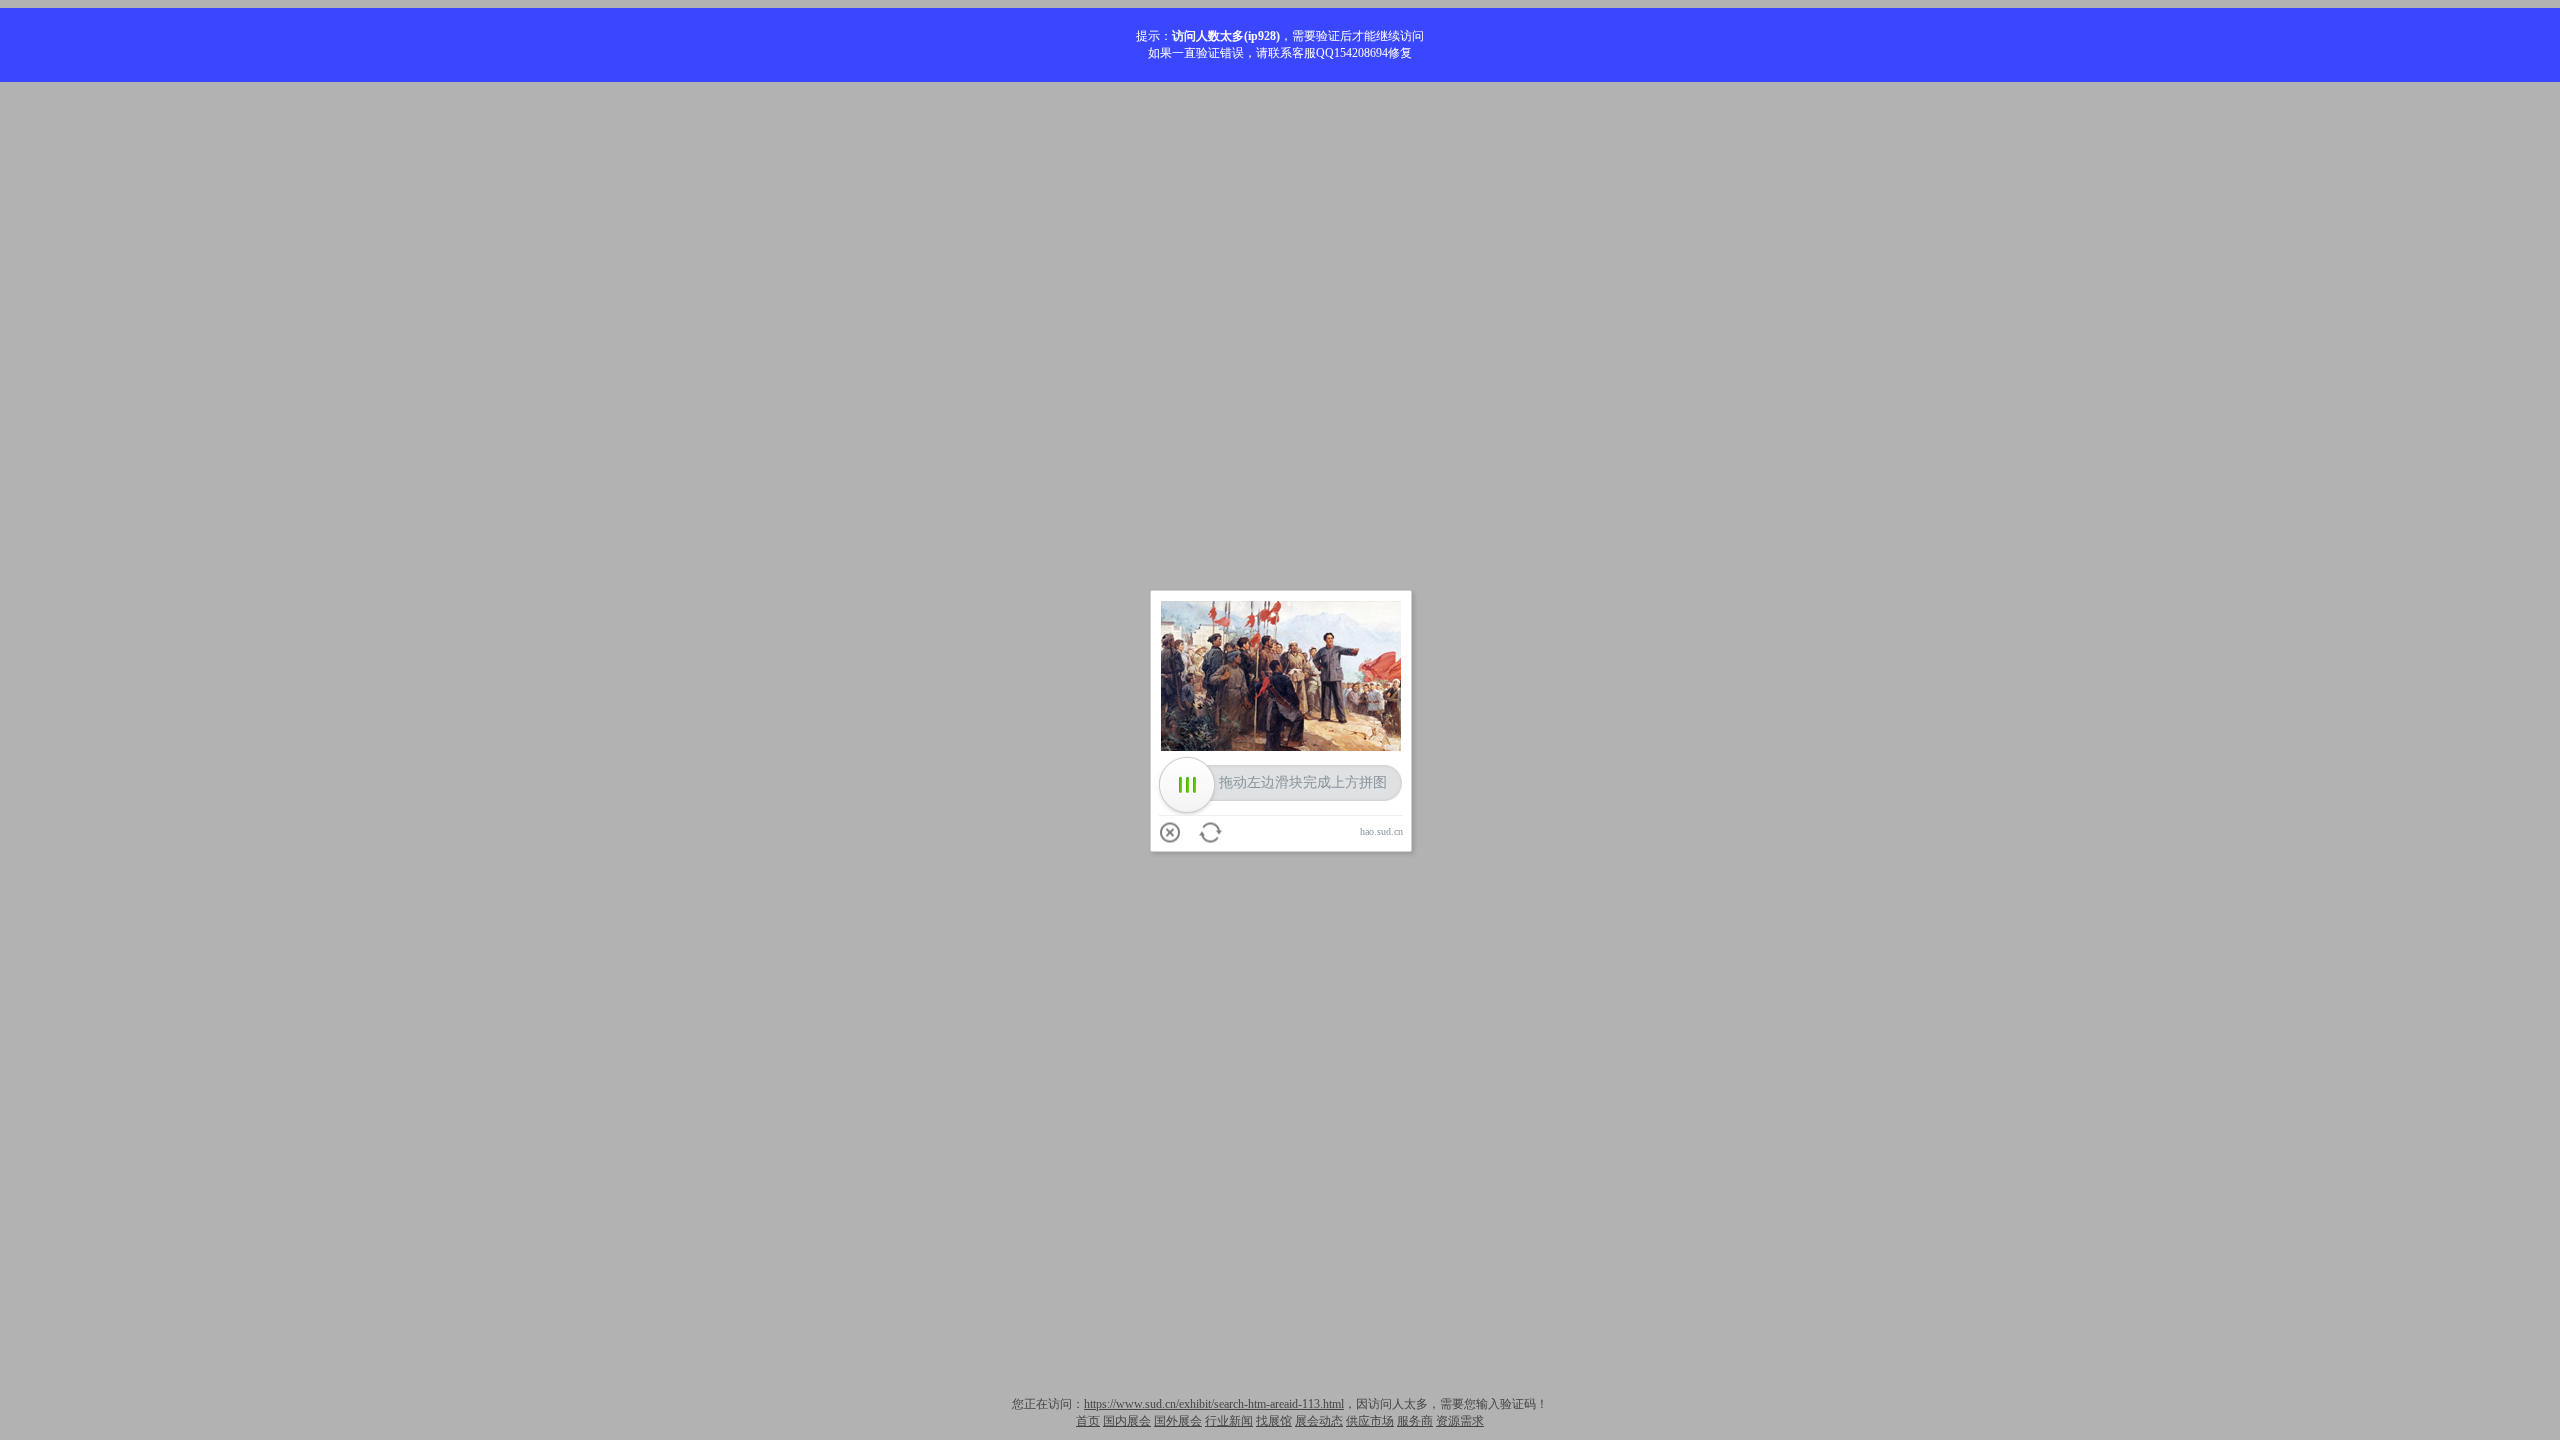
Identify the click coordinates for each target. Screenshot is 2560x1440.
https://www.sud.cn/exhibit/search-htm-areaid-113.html (1214, 1404)
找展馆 (1274, 1421)
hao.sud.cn (1381, 831)
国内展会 (1127, 1421)
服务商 (1415, 1421)
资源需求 (1460, 1421)
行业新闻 (1229, 1421)
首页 (1088, 1421)
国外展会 (1178, 1421)
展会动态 (1319, 1421)
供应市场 (1370, 1421)
